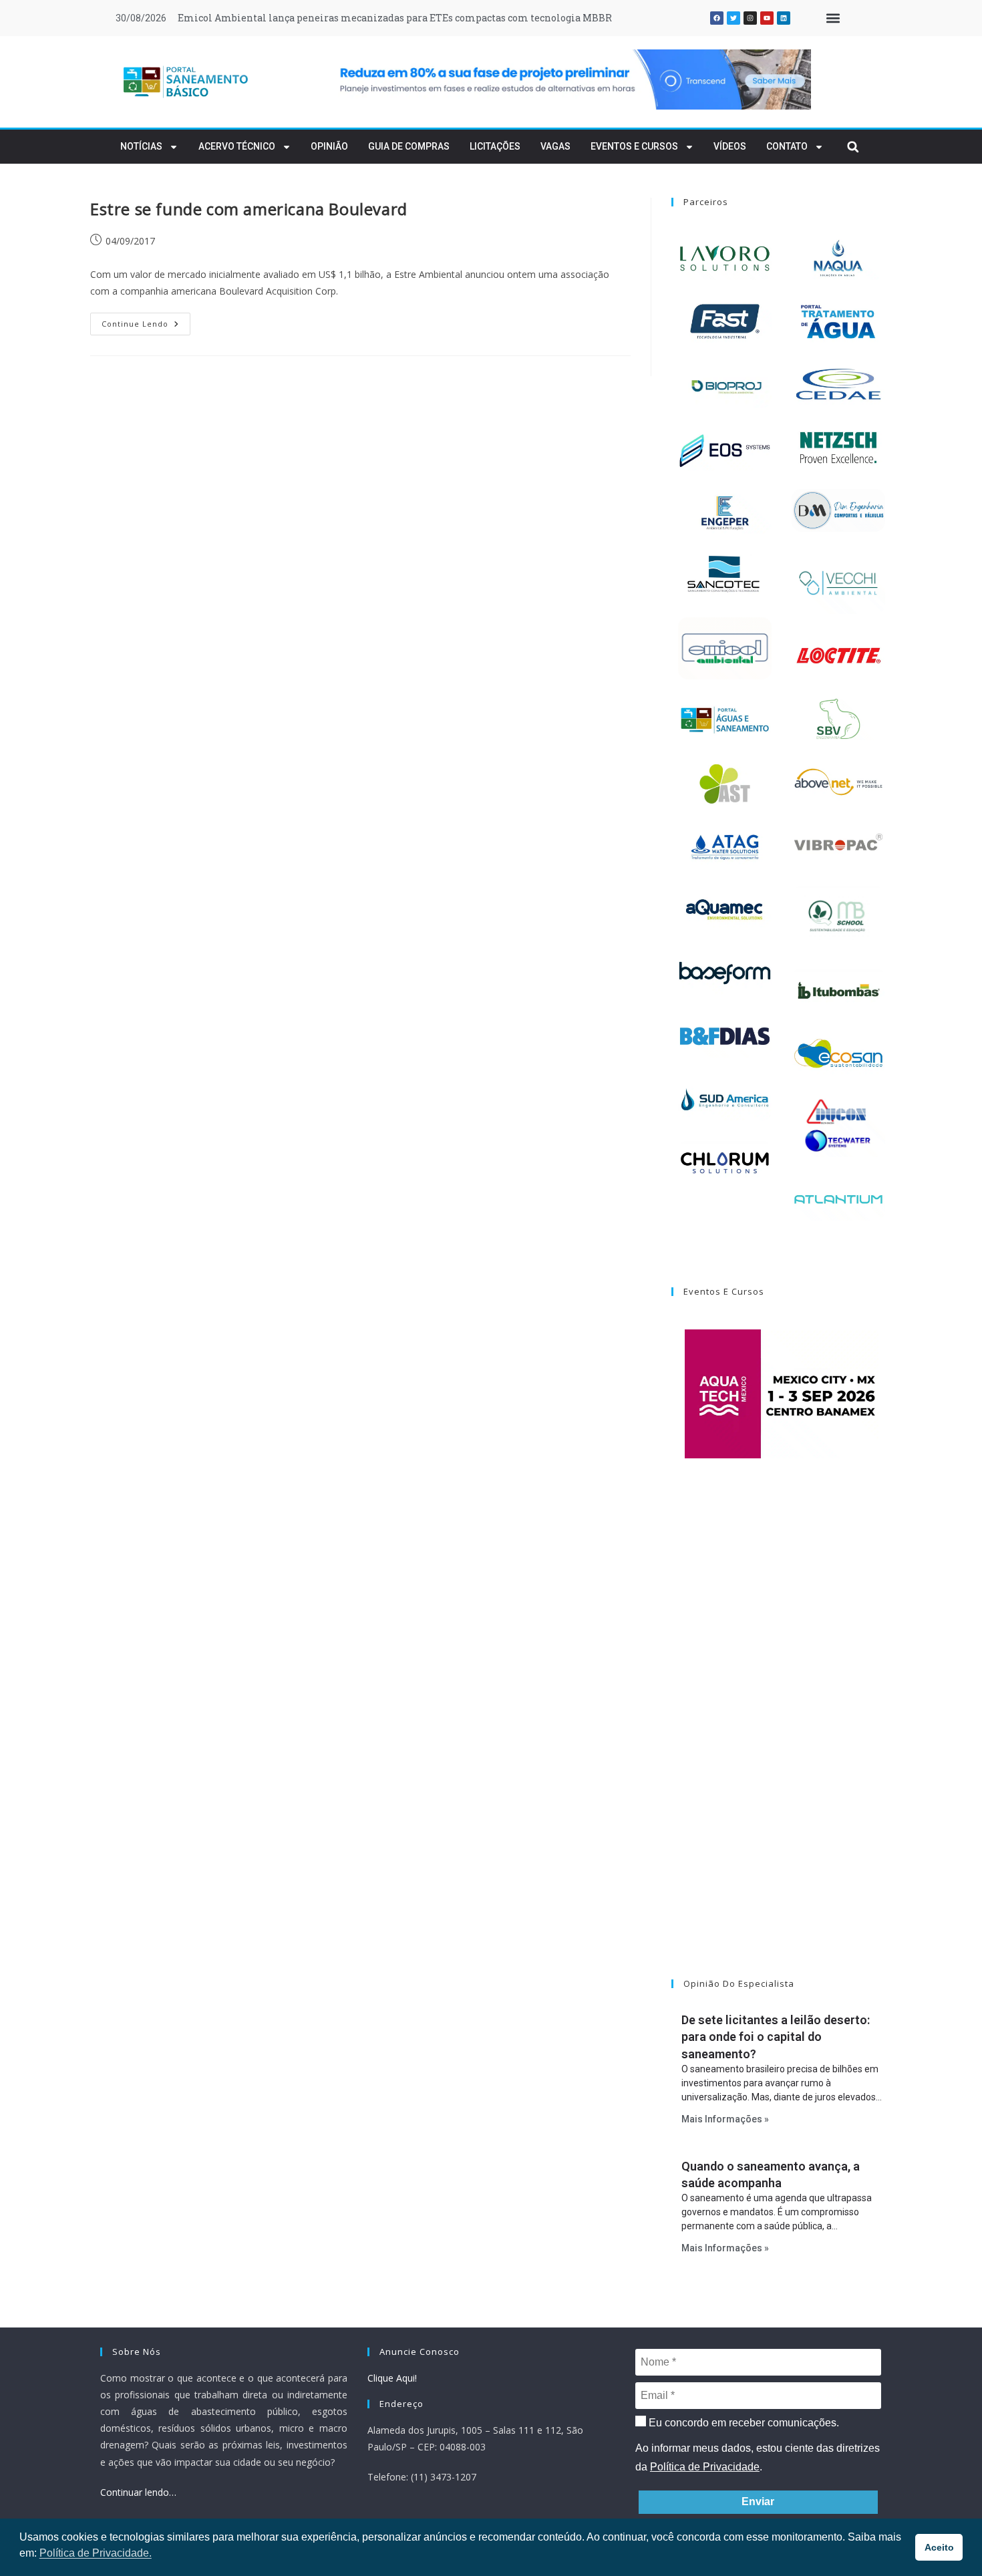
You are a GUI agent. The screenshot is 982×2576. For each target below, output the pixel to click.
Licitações (495, 146)
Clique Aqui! (392, 2378)
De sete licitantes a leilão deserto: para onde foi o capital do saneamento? (776, 2037)
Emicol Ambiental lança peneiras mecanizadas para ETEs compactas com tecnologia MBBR (395, 18)
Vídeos (730, 146)
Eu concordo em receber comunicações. (743, 2423)
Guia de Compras (409, 146)
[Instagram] (750, 18)
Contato (787, 146)
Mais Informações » (725, 2119)
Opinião (329, 146)
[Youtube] (767, 18)
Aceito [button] (939, 2547)
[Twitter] (733, 18)
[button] (833, 18)
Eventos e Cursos (634, 146)
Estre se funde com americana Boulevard (249, 209)
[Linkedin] (784, 18)
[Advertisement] (782, 1736)
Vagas (555, 146)
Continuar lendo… (138, 2492)
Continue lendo (146, 321)
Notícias (141, 146)
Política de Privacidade (705, 2467)
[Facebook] (717, 18)
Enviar (758, 2502)
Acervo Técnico (237, 146)
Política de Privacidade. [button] (96, 2553)
